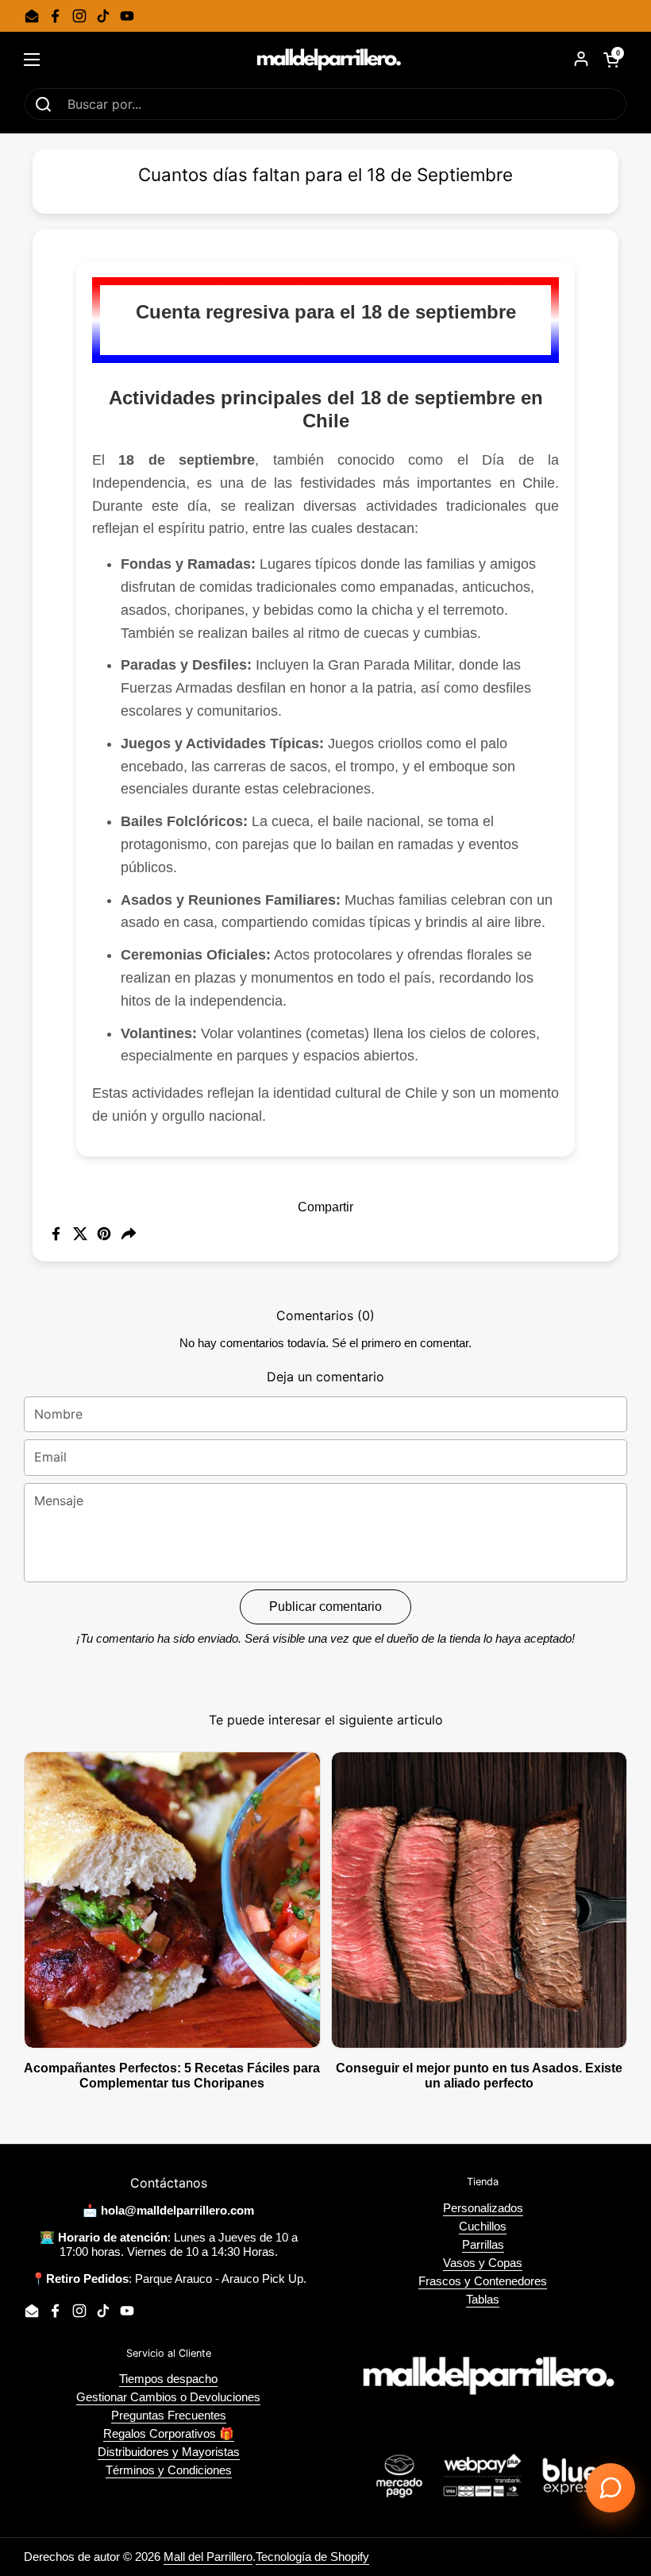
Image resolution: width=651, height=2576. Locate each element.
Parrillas (483, 2244)
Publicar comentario (325, 1607)
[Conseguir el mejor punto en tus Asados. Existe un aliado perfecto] (480, 1900)
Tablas (483, 2299)
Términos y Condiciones (169, 2470)
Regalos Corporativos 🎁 (169, 2433)
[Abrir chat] (611, 2488)
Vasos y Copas (483, 2263)
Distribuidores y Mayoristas (169, 2452)
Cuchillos (483, 2226)
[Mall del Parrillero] (325, 60)
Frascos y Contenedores (483, 2281)
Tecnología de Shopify (312, 2557)
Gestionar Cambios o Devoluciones (168, 2397)
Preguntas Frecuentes (169, 2415)
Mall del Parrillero (208, 2557)
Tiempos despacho (168, 2379)
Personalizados (483, 2208)
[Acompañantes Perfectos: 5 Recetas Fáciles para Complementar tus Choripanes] (172, 1900)
